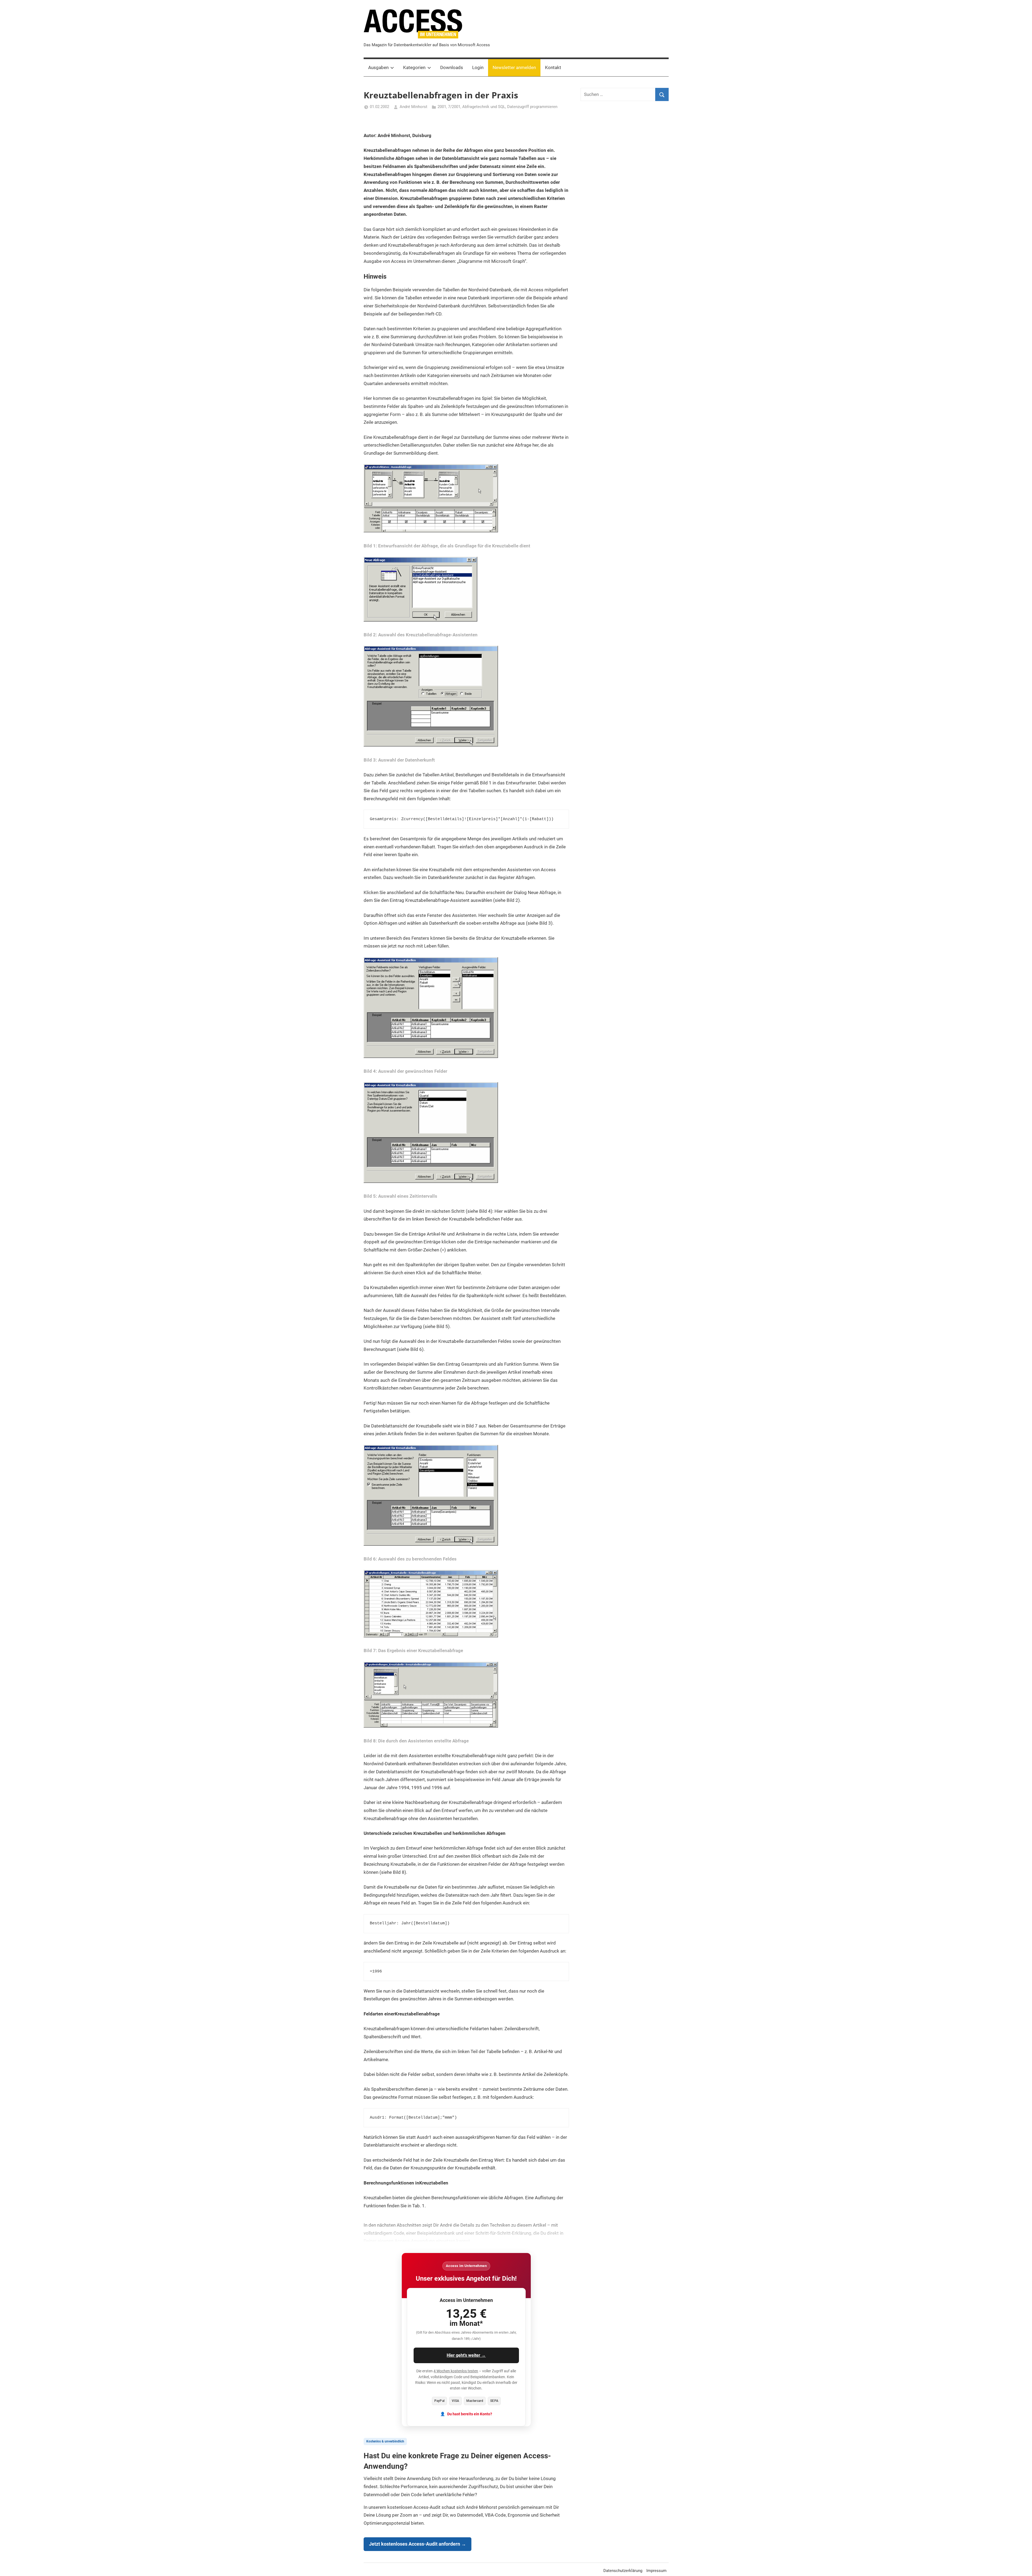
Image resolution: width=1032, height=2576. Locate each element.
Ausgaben (378, 67)
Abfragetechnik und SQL (484, 107)
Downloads (452, 67)
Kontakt (553, 67)
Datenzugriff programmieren (532, 107)
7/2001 (454, 107)
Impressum (656, 2571)
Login (478, 67)
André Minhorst (413, 107)
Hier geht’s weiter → (466, 2355)
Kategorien (414, 67)
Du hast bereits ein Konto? (470, 2414)
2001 (442, 107)
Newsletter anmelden (514, 67)
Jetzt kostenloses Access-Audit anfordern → (418, 2544)
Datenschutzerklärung (623, 2571)
